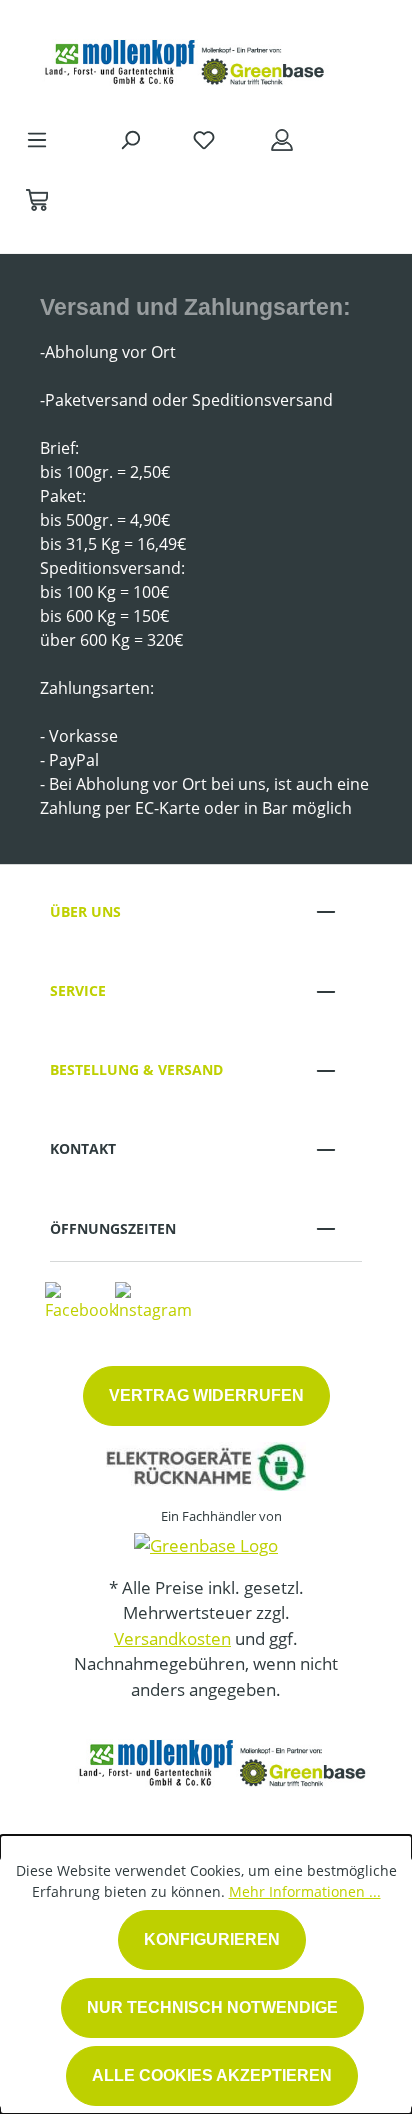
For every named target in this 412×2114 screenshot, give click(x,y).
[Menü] (37, 139)
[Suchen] (130, 139)
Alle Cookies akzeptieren (212, 2075)
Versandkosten (172, 1638)
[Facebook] (81, 1301)
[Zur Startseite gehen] (186, 58)
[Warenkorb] (37, 199)
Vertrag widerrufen (206, 1395)
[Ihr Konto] (282, 139)
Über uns (85, 911)
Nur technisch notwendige (212, 2007)
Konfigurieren (212, 1939)
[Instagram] (153, 1301)
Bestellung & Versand (136, 1069)
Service (78, 990)
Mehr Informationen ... (305, 1891)
